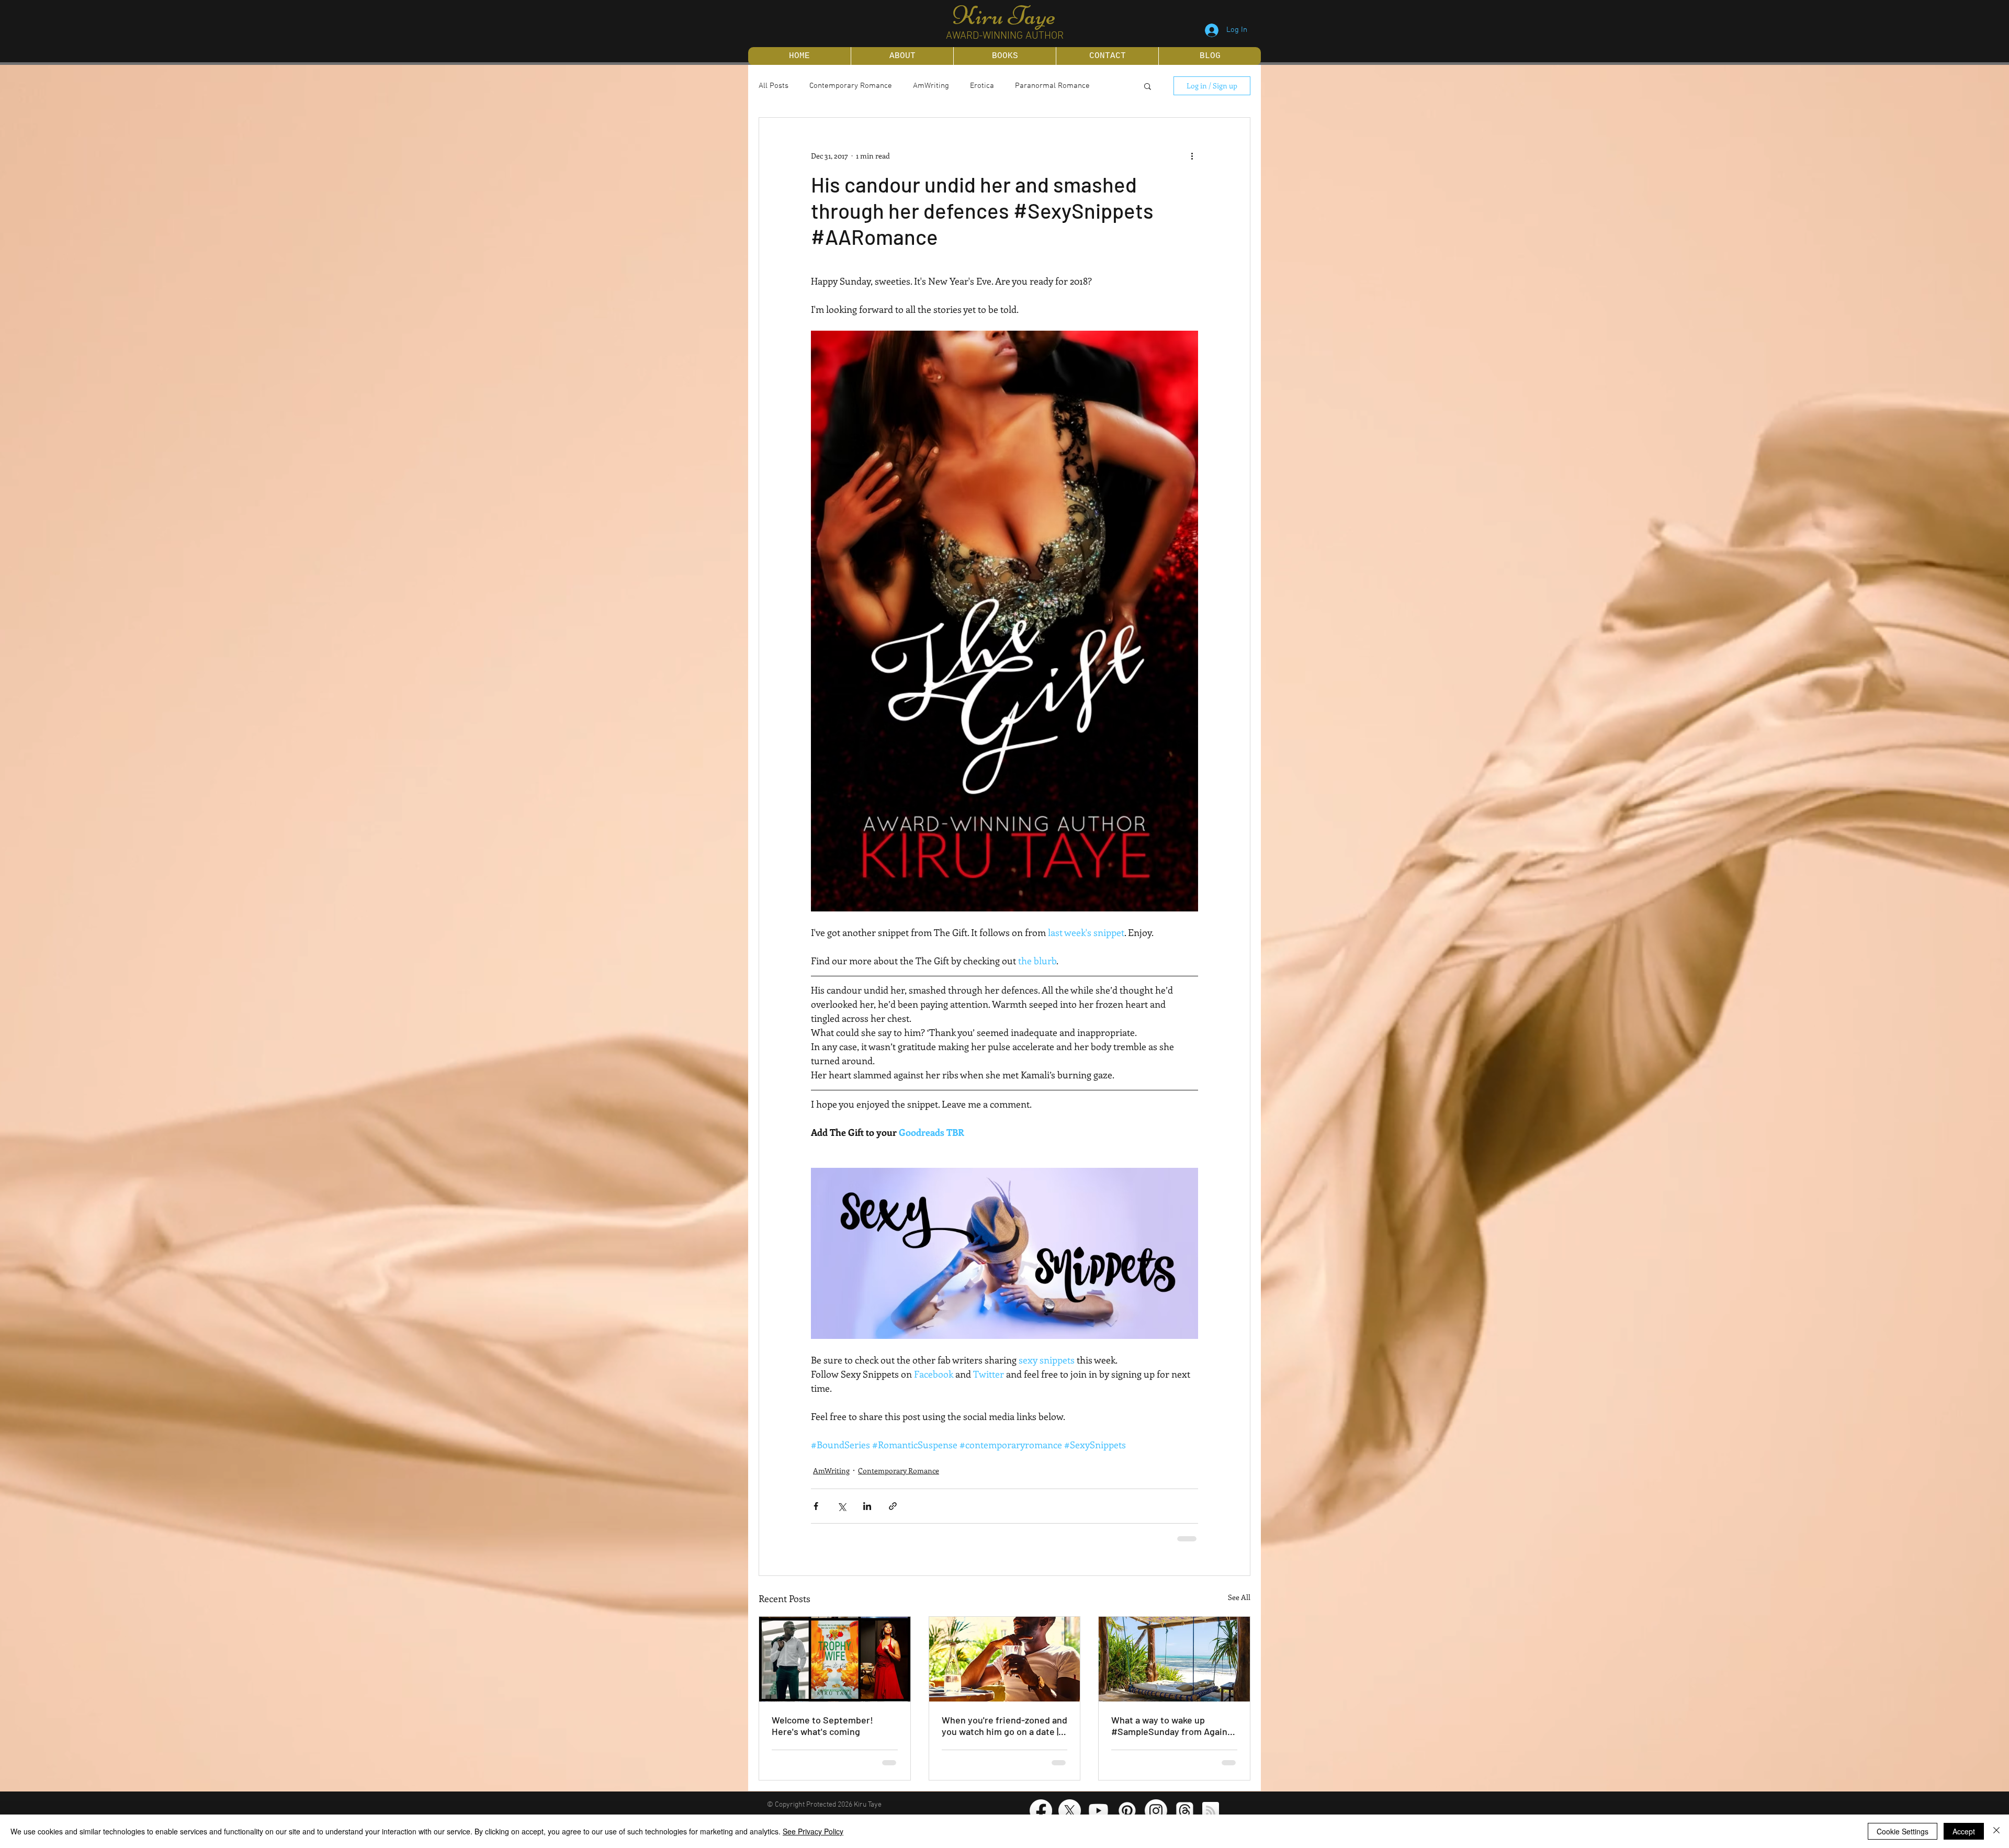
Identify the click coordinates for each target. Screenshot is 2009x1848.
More (1024, 86)
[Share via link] (893, 1506)
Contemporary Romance (851, 86)
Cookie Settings (1903, 1831)
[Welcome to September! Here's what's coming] (835, 1658)
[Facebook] (1041, 1810)
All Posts (774, 86)
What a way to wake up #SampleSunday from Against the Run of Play (1173, 1725)
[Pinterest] (1127, 1810)
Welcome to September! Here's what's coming (822, 1725)
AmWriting (931, 86)
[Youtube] (1098, 1810)
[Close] (1996, 1831)
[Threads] (1185, 1810)
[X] (1070, 1810)
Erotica (982, 86)
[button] (1148, 86)
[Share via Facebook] (816, 1506)
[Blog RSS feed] (1211, 1810)
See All (1239, 1596)
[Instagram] (1156, 1810)
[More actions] (1192, 155)
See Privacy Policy (813, 1831)
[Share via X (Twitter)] (842, 1506)
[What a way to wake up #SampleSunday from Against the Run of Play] (1174, 1658)
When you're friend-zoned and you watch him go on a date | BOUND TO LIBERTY (1004, 1725)
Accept (1964, 1831)
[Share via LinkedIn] (867, 1506)
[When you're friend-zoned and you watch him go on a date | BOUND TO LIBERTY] (1005, 1658)
